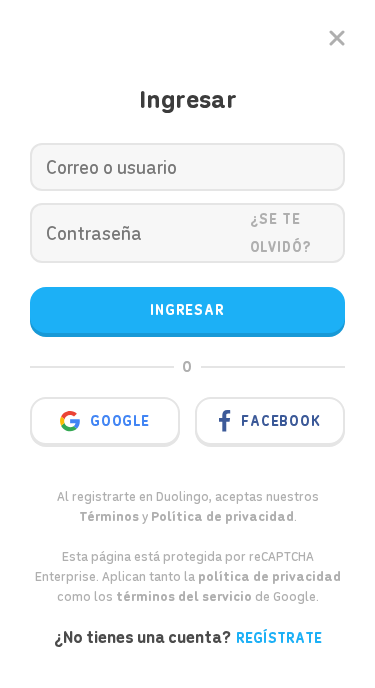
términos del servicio (184, 596)
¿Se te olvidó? (281, 233)
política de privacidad (269, 576)
